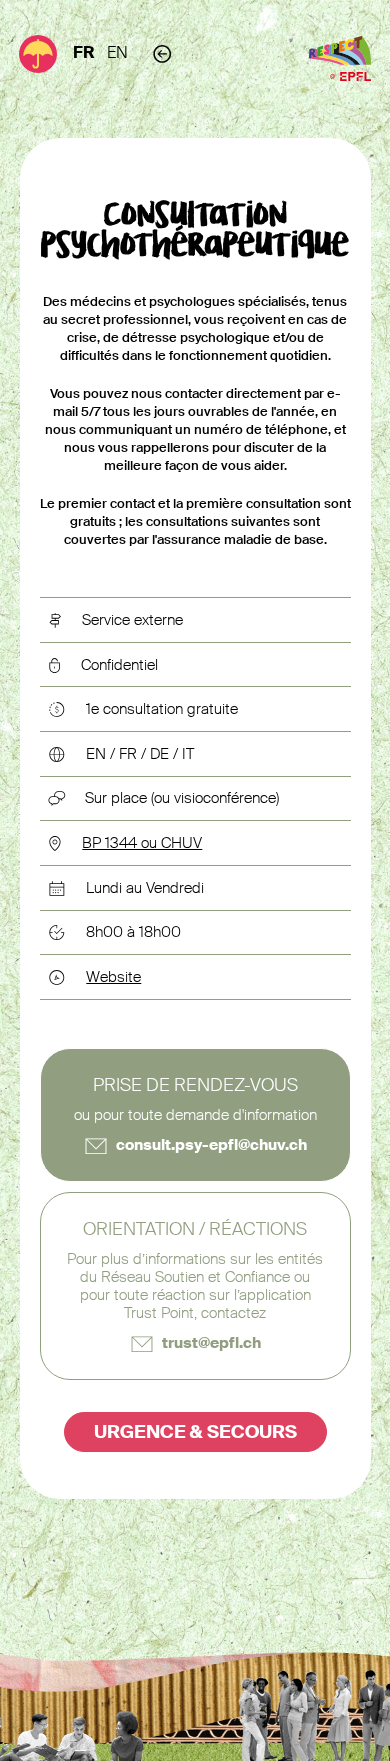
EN (117, 52)
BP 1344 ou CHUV (142, 843)
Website (113, 977)
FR (84, 52)
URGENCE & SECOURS (195, 1432)
